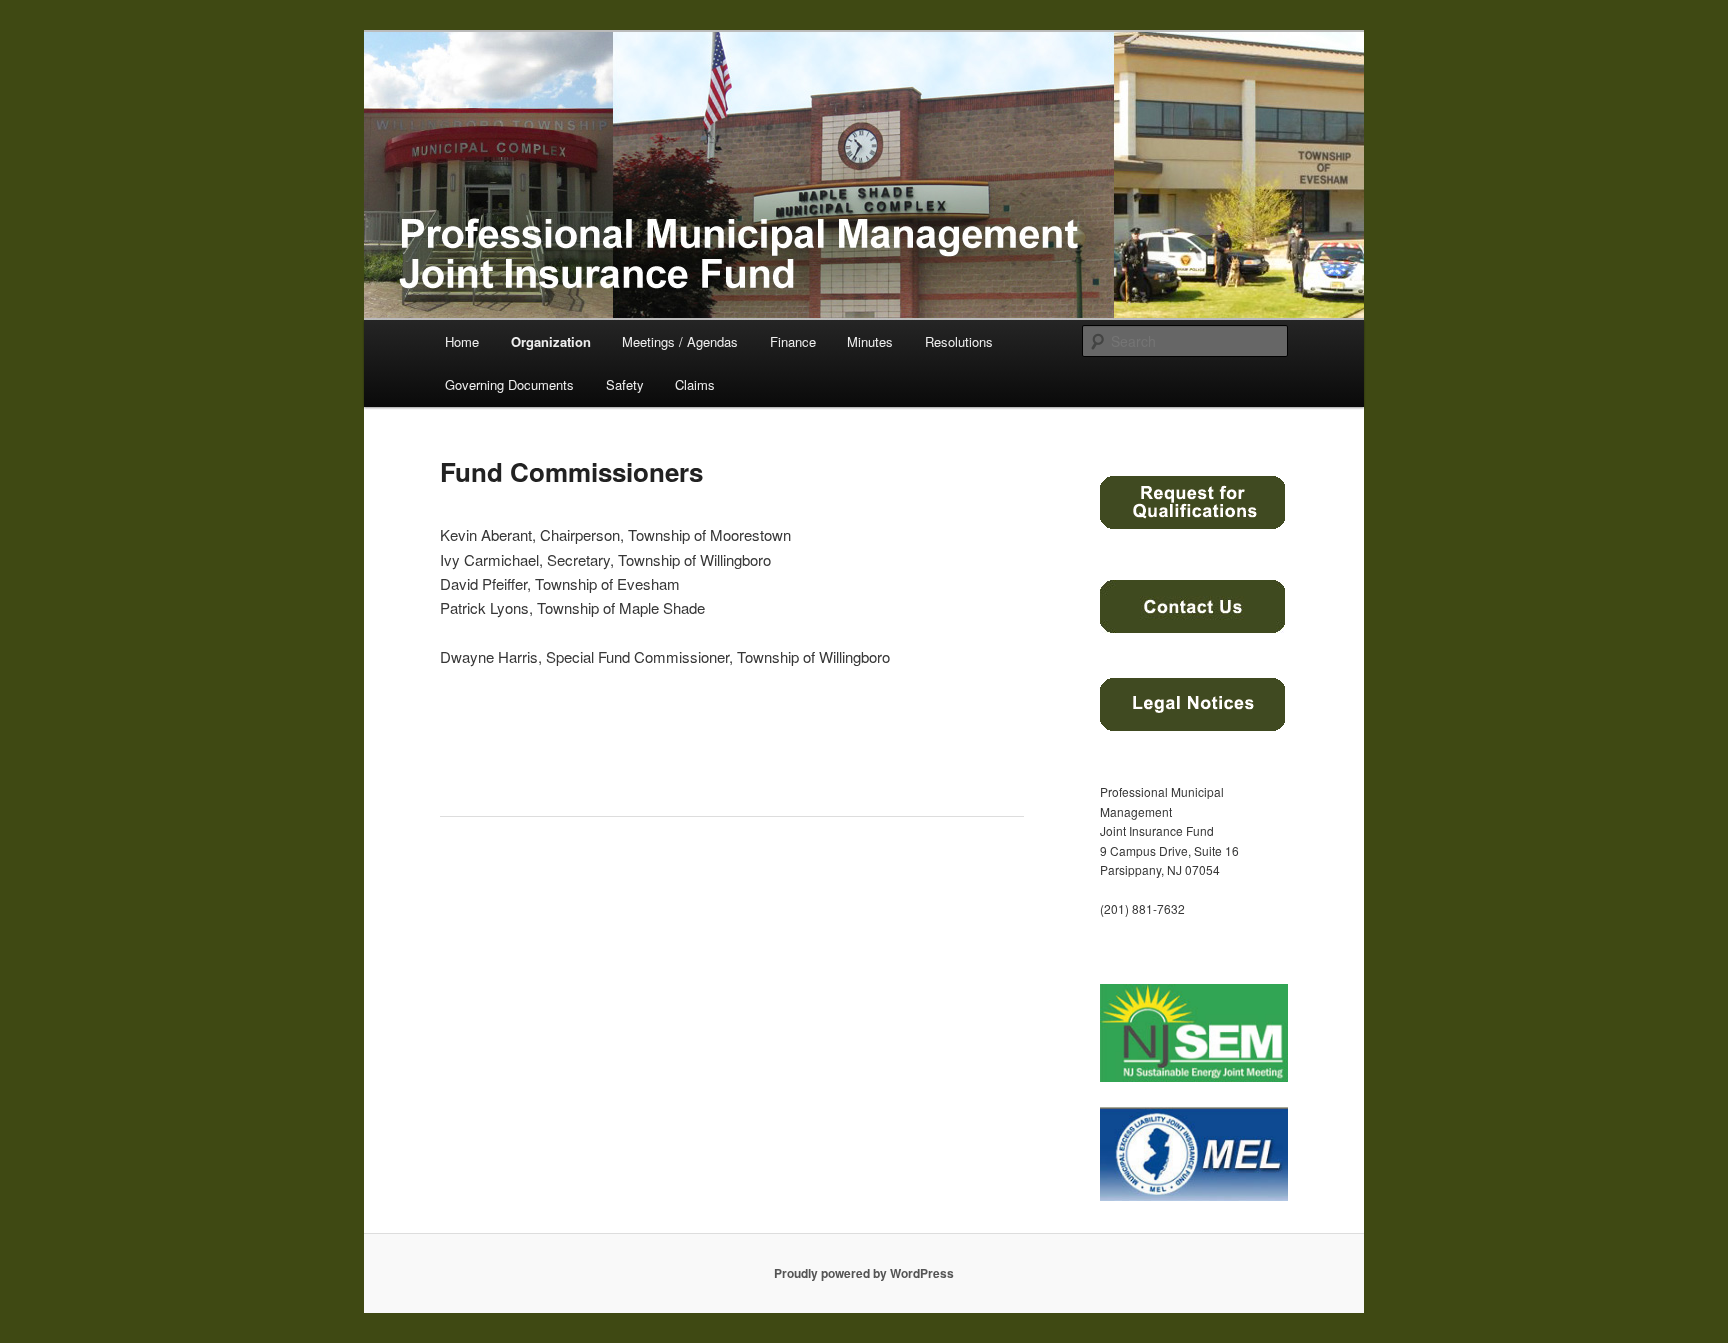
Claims (695, 384)
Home (462, 341)
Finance (793, 341)
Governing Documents (509, 384)
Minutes (870, 341)
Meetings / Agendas (680, 341)
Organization (551, 341)
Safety (625, 384)
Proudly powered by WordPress (864, 1273)
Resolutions (959, 341)
